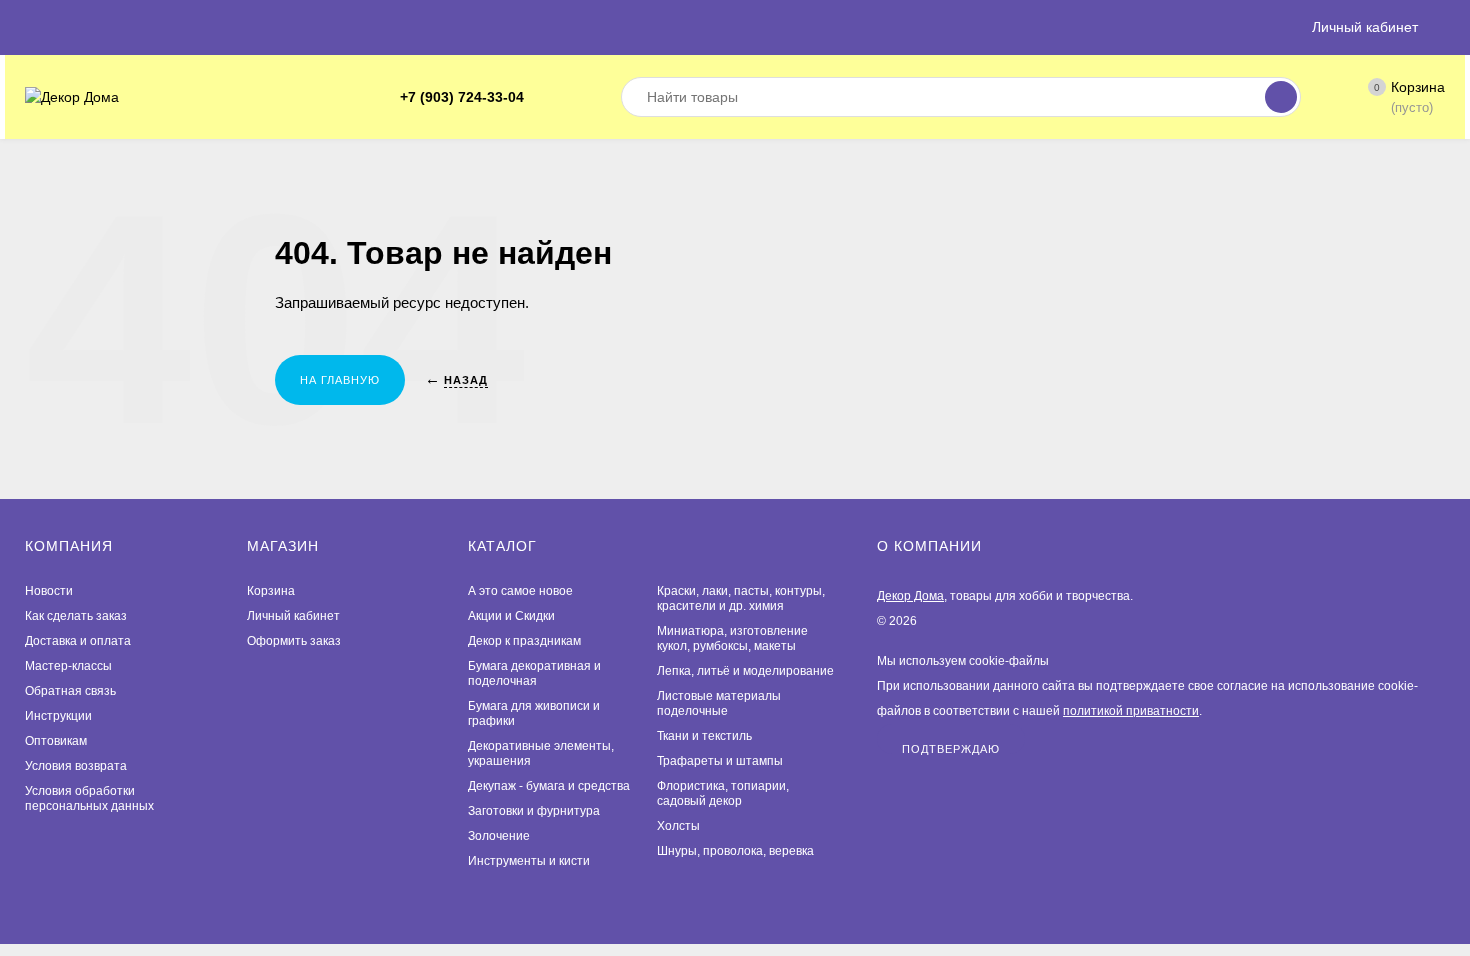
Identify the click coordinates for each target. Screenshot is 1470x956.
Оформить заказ (294, 641)
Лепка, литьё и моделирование (745, 671)
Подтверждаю (951, 748)
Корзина (271, 591)
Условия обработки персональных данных (89, 798)
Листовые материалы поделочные (719, 703)
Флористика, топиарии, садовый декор (723, 793)
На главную (340, 380)
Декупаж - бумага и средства (549, 786)
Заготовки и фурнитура (534, 811)
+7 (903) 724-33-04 (462, 97)
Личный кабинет (293, 616)
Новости (49, 591)
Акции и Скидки (511, 616)
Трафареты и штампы (720, 761)
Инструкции (58, 716)
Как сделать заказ (76, 616)
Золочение (499, 836)
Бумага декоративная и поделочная (534, 673)
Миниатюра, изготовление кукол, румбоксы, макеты (732, 638)
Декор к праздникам (524, 641)
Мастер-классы (68, 666)
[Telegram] (546, 97)
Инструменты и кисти (529, 861)
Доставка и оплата (78, 641)
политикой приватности (1131, 711)
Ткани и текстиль (704, 736)
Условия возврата (76, 766)
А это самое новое (520, 591)
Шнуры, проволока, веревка (735, 851)
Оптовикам (56, 741)
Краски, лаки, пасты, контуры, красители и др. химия (741, 598)
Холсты (678, 826)
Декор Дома (910, 596)
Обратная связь (70, 691)
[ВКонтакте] (570, 97)
